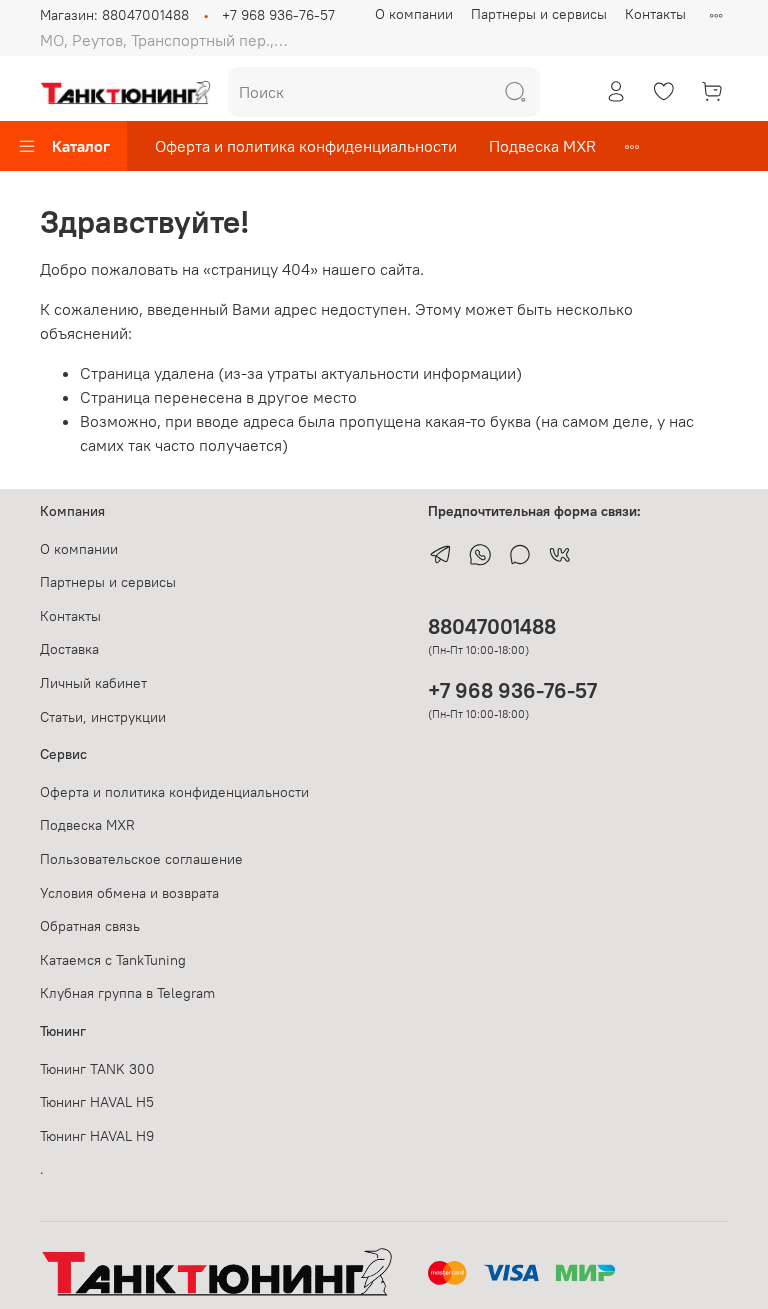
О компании (414, 14)
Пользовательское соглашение (141, 859)
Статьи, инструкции (103, 717)
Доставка (69, 649)
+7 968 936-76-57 (278, 15)
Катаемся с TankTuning (113, 960)
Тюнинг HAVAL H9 (97, 1136)
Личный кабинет (93, 683)
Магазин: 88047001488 (114, 15)
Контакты (655, 14)
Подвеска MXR (542, 146)
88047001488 (492, 626)
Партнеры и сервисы (539, 14)
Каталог (81, 146)
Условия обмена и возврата (129, 893)
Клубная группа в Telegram (127, 993)
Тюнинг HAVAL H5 (97, 1102)
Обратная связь (90, 926)
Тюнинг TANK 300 (97, 1069)
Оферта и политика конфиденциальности (306, 146)
